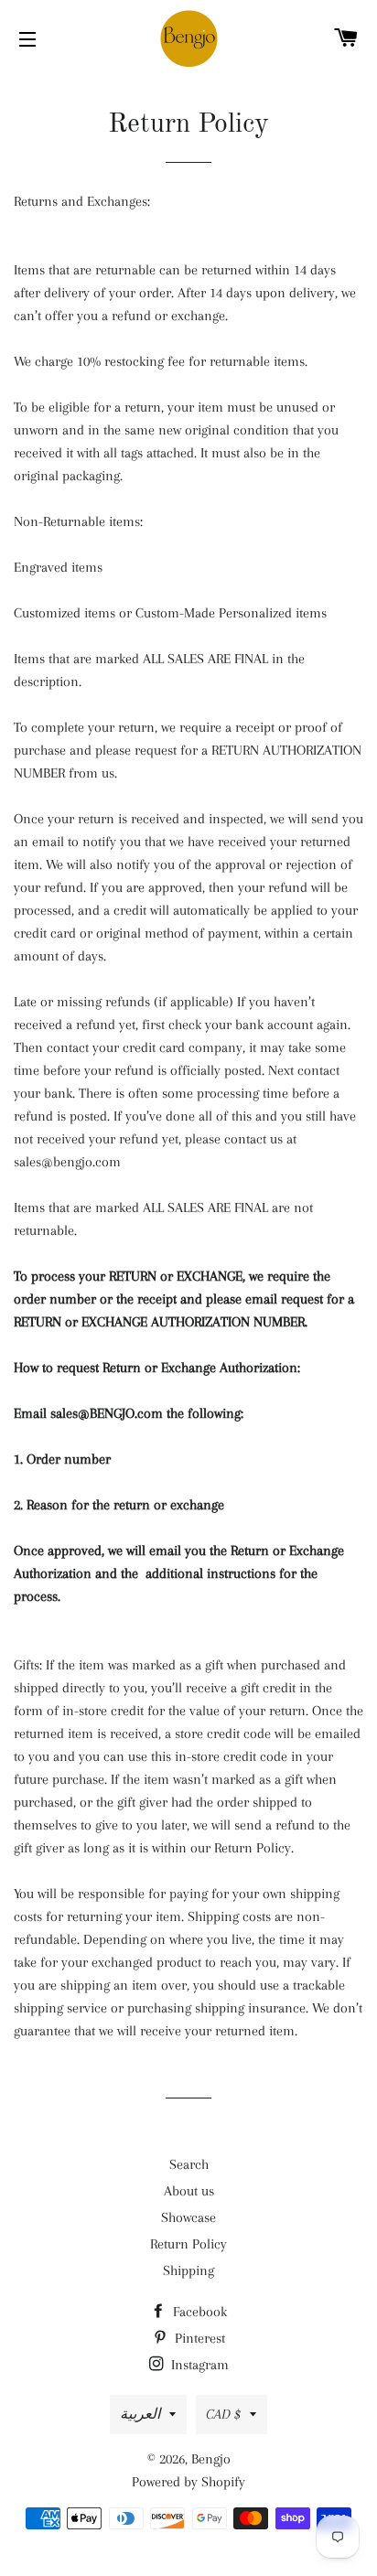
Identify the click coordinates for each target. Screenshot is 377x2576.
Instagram (198, 2365)
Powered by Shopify (188, 2482)
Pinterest (198, 2338)
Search (189, 2164)
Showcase (188, 2217)
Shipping (188, 2270)
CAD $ (223, 2414)
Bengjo (211, 2459)
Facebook (198, 2312)
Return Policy (188, 2244)
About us (189, 2191)
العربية (140, 2414)
